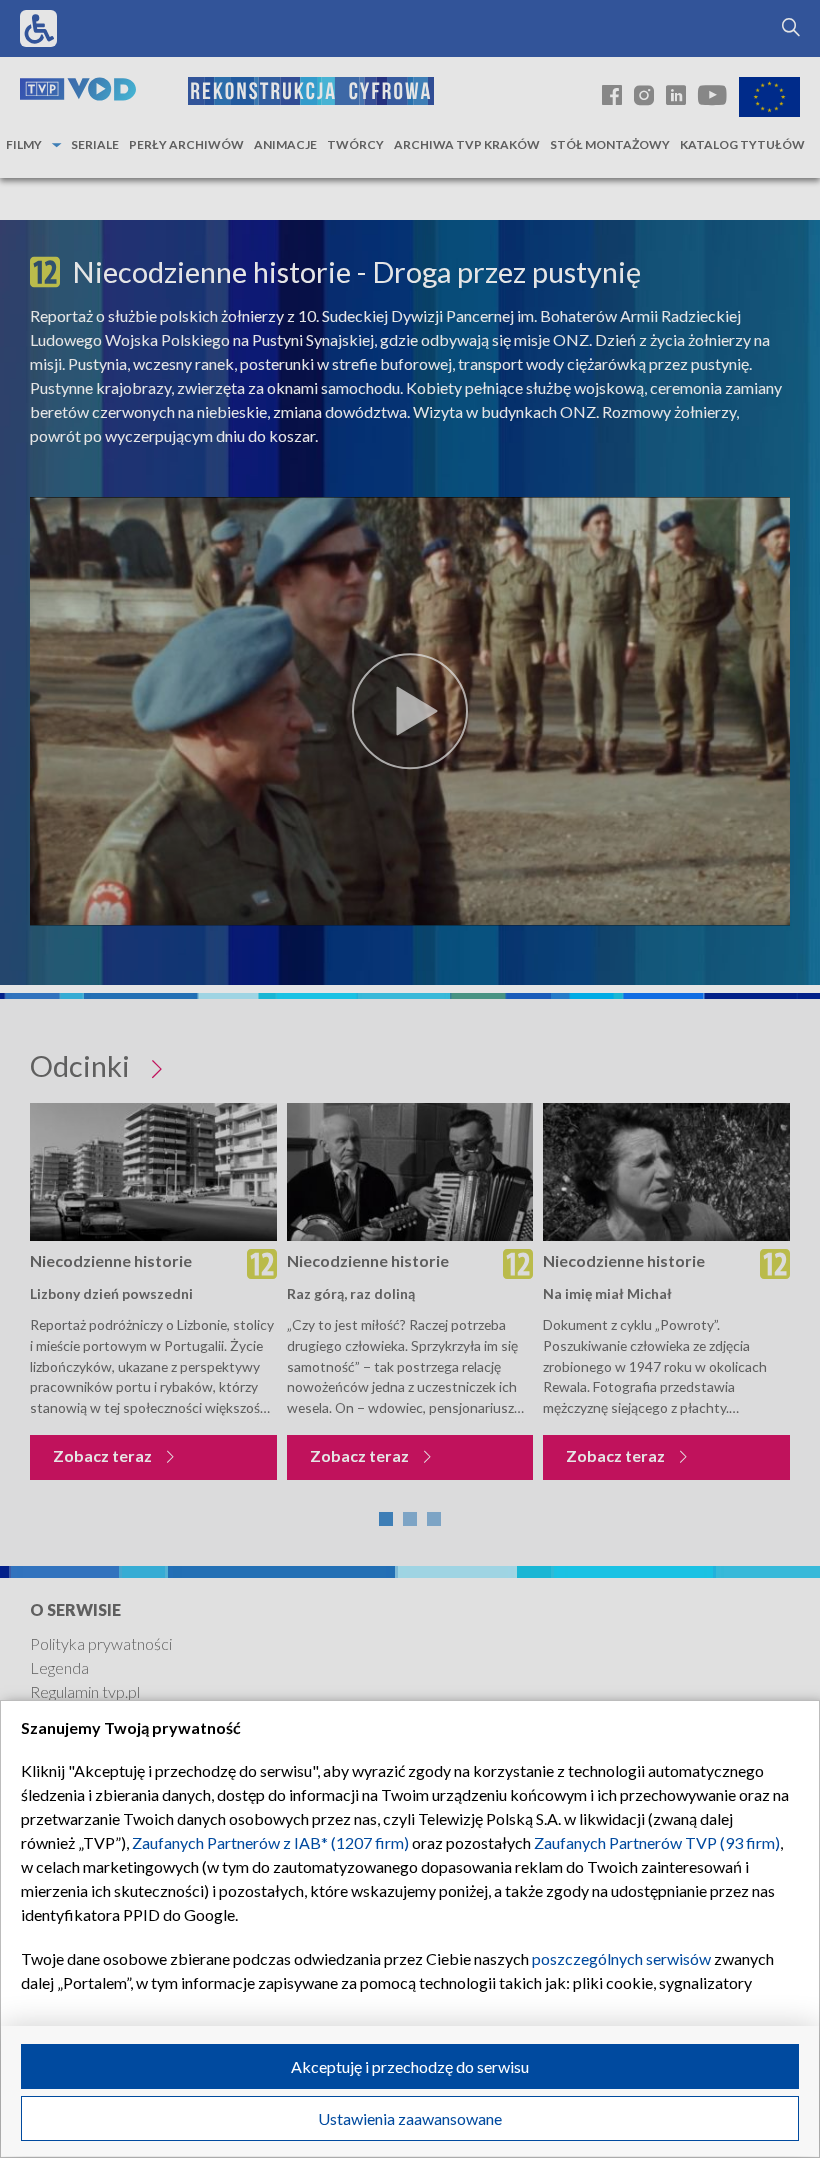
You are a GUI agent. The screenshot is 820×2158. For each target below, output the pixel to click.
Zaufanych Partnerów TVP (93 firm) (657, 1842)
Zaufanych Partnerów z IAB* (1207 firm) (270, 1842)
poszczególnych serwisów (621, 1958)
